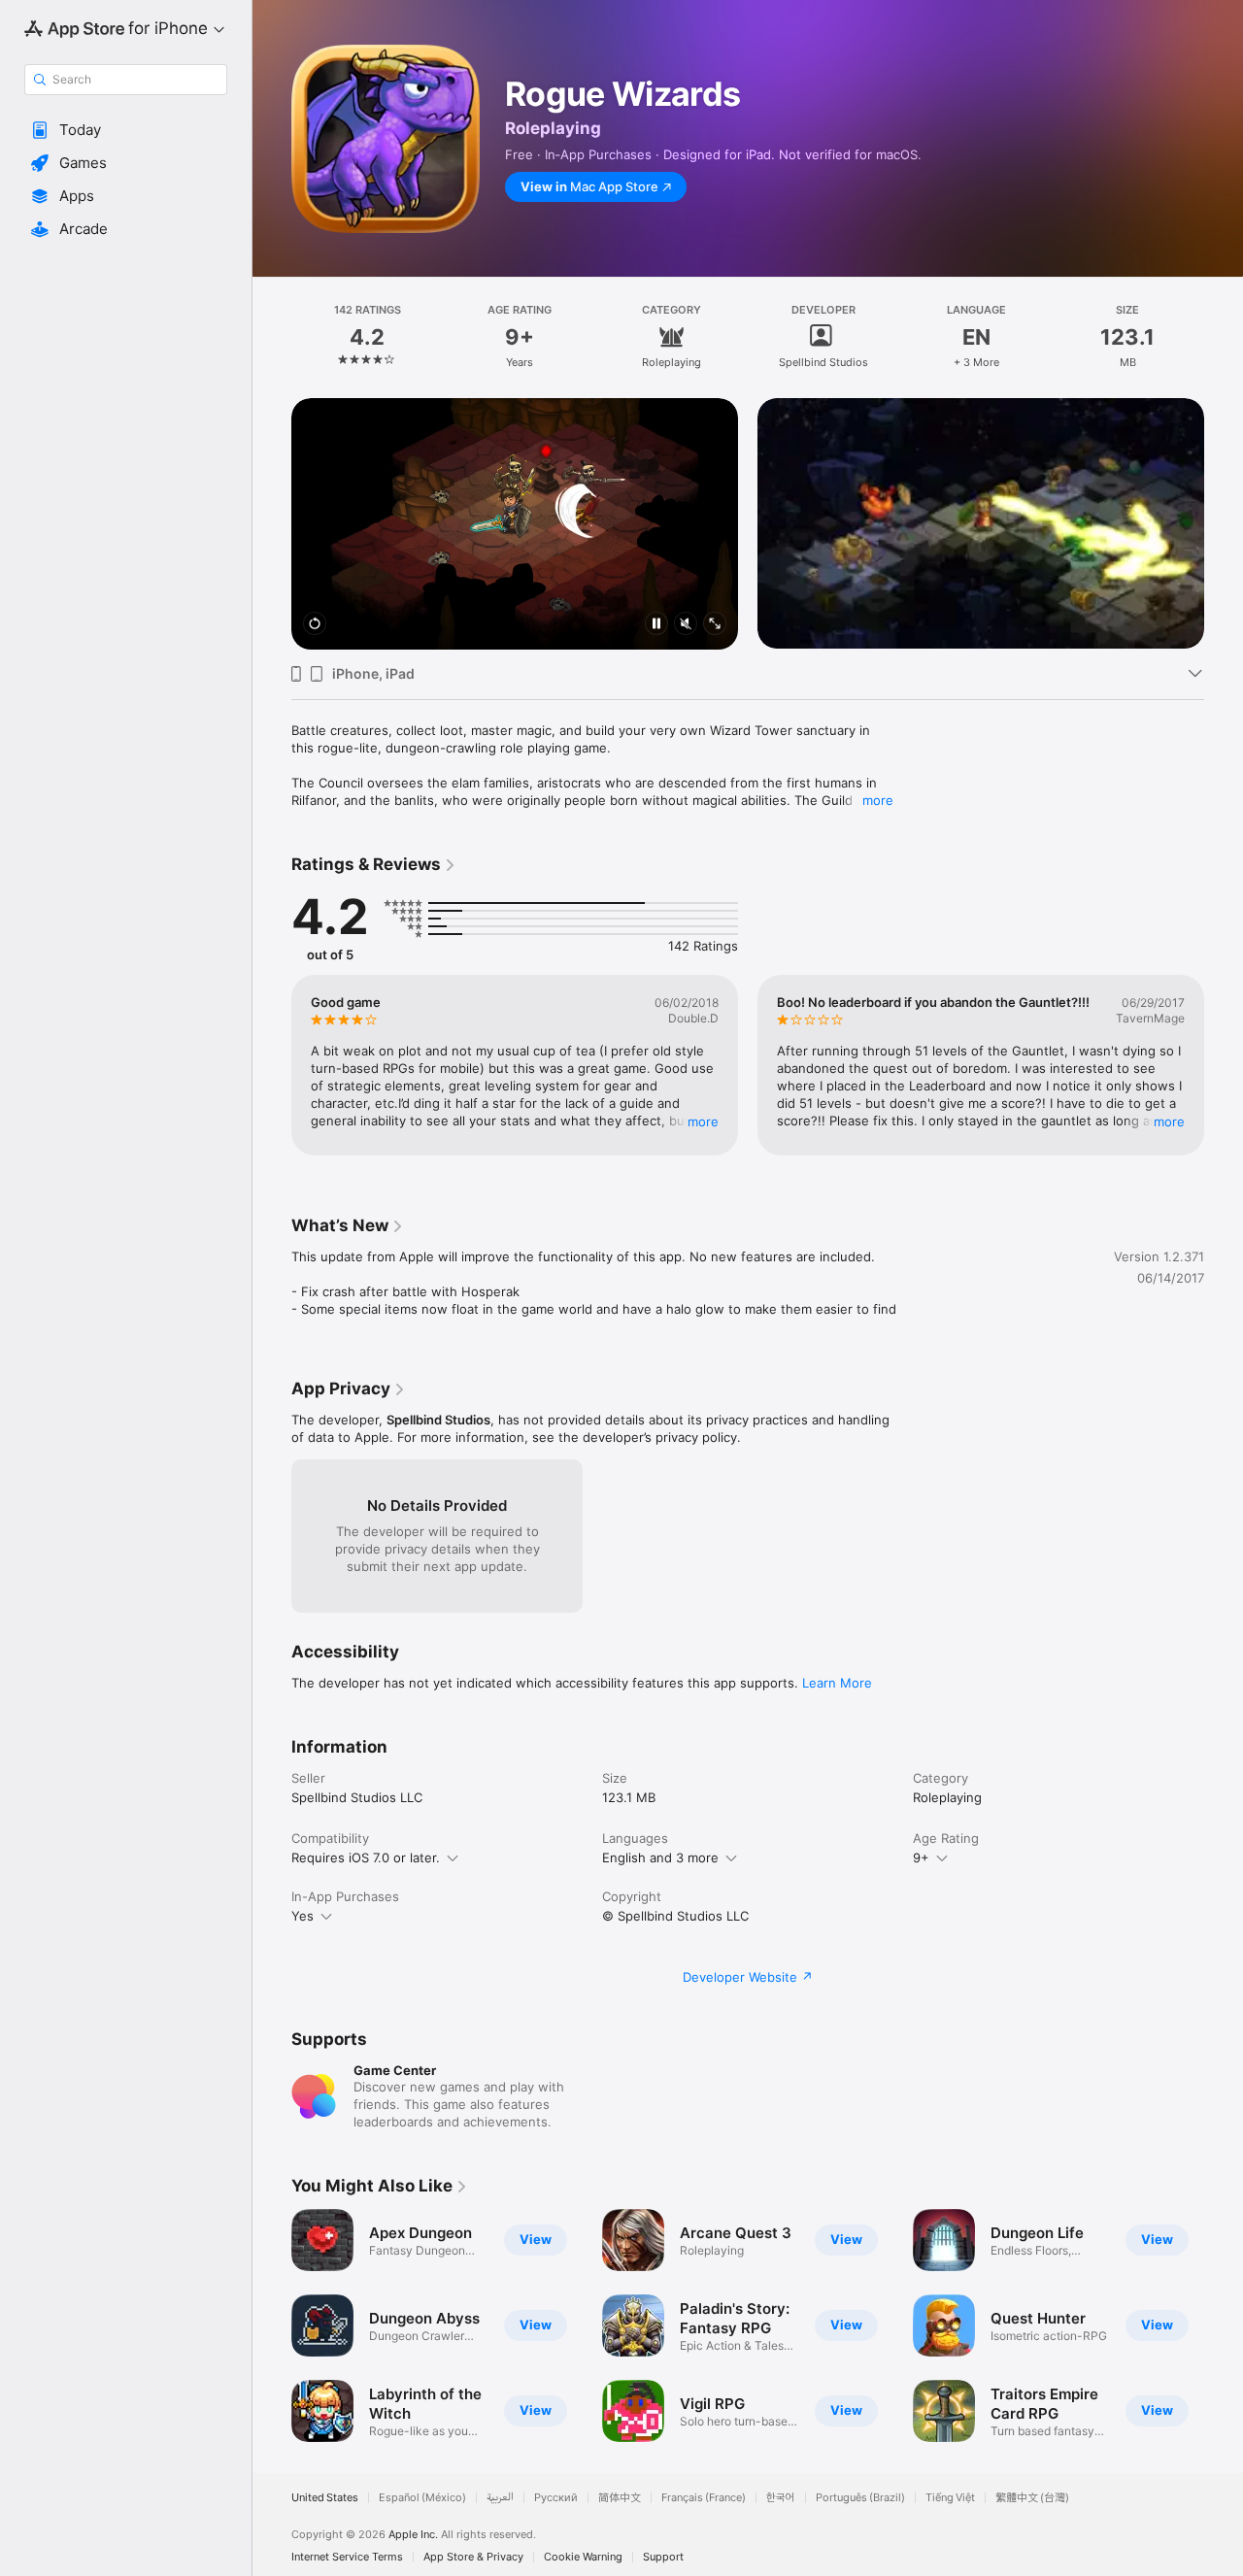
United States (325, 2498)
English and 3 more (660, 1857)
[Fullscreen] (715, 625)
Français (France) (704, 2498)
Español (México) (422, 2498)
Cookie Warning (583, 2557)
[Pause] (656, 625)
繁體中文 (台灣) (1032, 2498)
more (878, 800)
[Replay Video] (315, 625)
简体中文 (620, 2498)
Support (663, 2557)
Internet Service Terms (347, 2557)
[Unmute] (686, 625)
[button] (126, 130)
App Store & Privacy (473, 2557)
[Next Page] (1224, 499)
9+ (921, 1857)
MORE (703, 1121)
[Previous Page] (272, 499)
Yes (302, 1916)
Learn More (837, 1683)
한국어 (781, 2498)
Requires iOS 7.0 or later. (366, 1857)
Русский (556, 2498)
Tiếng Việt (950, 2498)
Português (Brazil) (860, 2498)
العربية (500, 2498)
